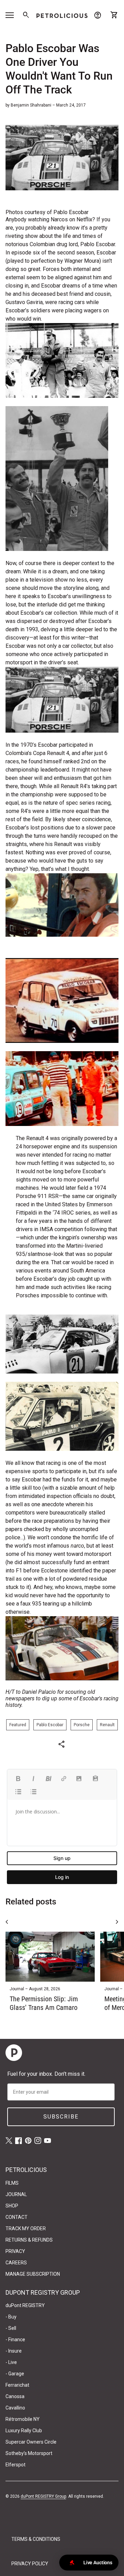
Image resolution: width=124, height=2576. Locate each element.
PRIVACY (15, 2251)
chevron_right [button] (117, 1922)
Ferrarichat (17, 2385)
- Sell (11, 2328)
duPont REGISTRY (25, 2305)
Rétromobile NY (23, 2419)
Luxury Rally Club (24, 2431)
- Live (11, 2362)
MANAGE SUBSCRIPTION (33, 2274)
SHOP (12, 2206)
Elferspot (15, 2465)
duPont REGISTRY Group (43, 2496)
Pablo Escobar (50, 1725)
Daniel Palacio (39, 1692)
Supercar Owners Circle (31, 2442)
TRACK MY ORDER (26, 2228)
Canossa (15, 2396)
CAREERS (16, 2263)
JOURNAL (16, 2194)
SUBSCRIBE (61, 2117)
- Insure (14, 2351)
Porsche (82, 1725)
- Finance (15, 2339)
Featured (18, 1725)
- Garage (15, 2374)
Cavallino (15, 2408)
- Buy (11, 2317)
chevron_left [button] (7, 1922)
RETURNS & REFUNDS (29, 2240)
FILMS (12, 2183)
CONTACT (17, 2217)
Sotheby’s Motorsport (29, 2453)
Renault (107, 1725)
